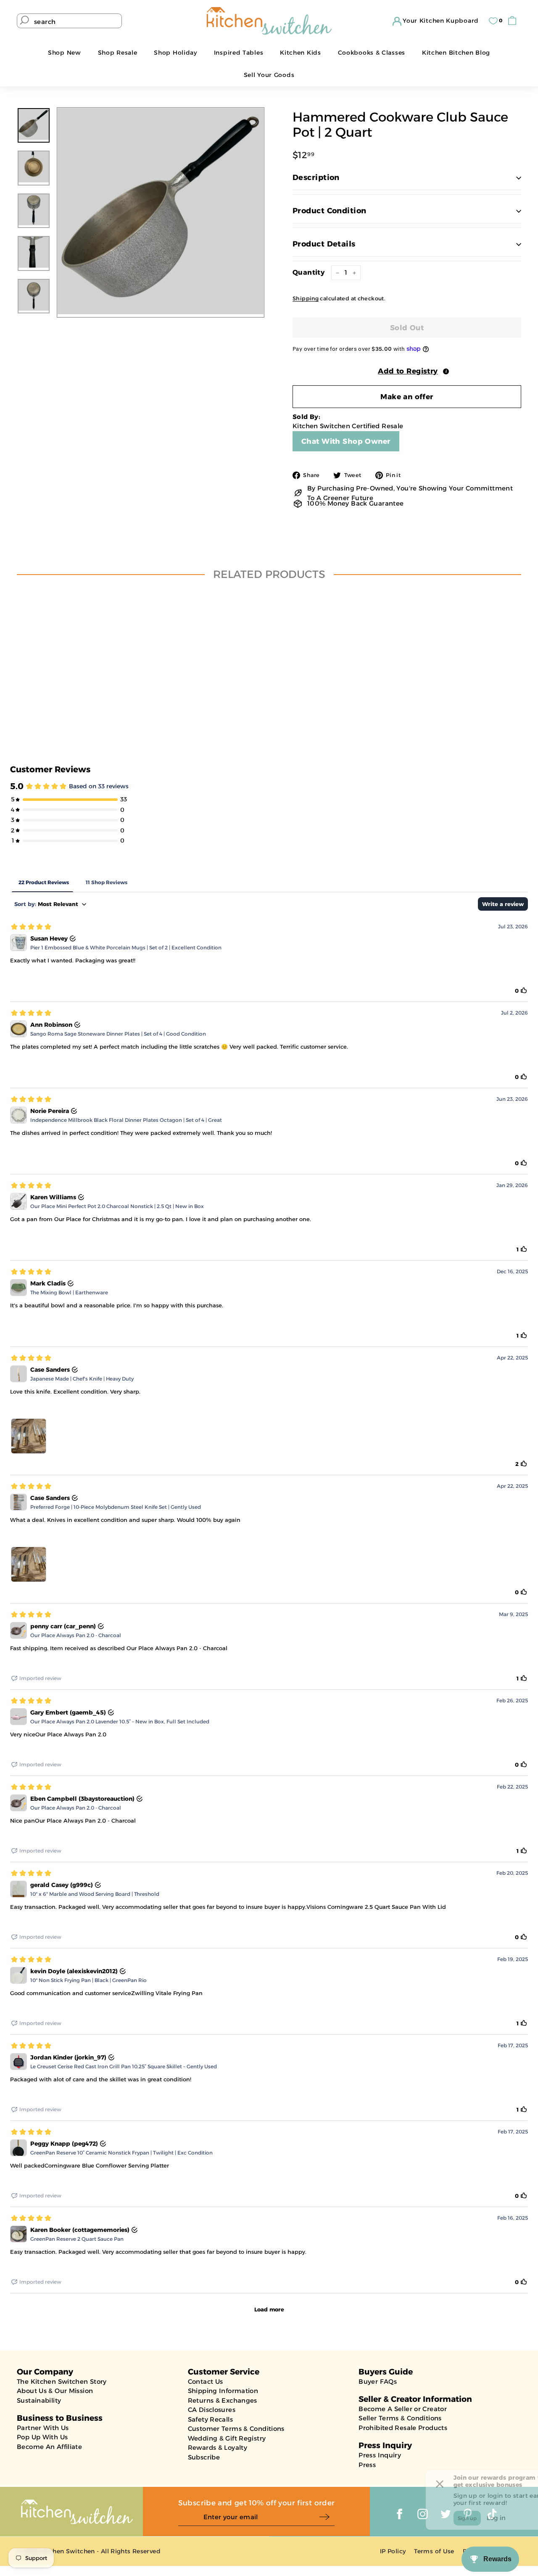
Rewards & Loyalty (218, 2447)
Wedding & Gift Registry (227, 2438)
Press (367, 2465)
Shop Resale (118, 53)
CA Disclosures (212, 2410)
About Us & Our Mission (55, 2391)
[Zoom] (161, 211)
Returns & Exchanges (223, 2400)
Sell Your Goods (269, 75)
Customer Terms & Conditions (236, 2429)
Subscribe (204, 2457)
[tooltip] (446, 371)
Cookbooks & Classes (372, 53)
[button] (407, 371)
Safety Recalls (210, 2419)
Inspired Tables (239, 53)
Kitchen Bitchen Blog (456, 53)
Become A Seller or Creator (403, 2409)
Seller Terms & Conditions (400, 2418)
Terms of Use (434, 2551)
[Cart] (514, 21)
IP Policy (393, 2551)
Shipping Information (223, 2391)
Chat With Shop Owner (346, 441)
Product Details (324, 244)
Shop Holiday (175, 53)
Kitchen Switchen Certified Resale (348, 426)
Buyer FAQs (378, 2381)
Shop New (65, 53)
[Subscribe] (327, 2517)
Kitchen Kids (300, 53)
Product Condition (330, 211)
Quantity (309, 272)
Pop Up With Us (42, 2437)
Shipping (306, 298)
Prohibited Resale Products (403, 2428)
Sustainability (39, 2400)
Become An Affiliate (49, 2447)
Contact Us (206, 2381)
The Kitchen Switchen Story (62, 2381)
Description (316, 178)
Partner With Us (43, 2428)
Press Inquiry (380, 2455)
